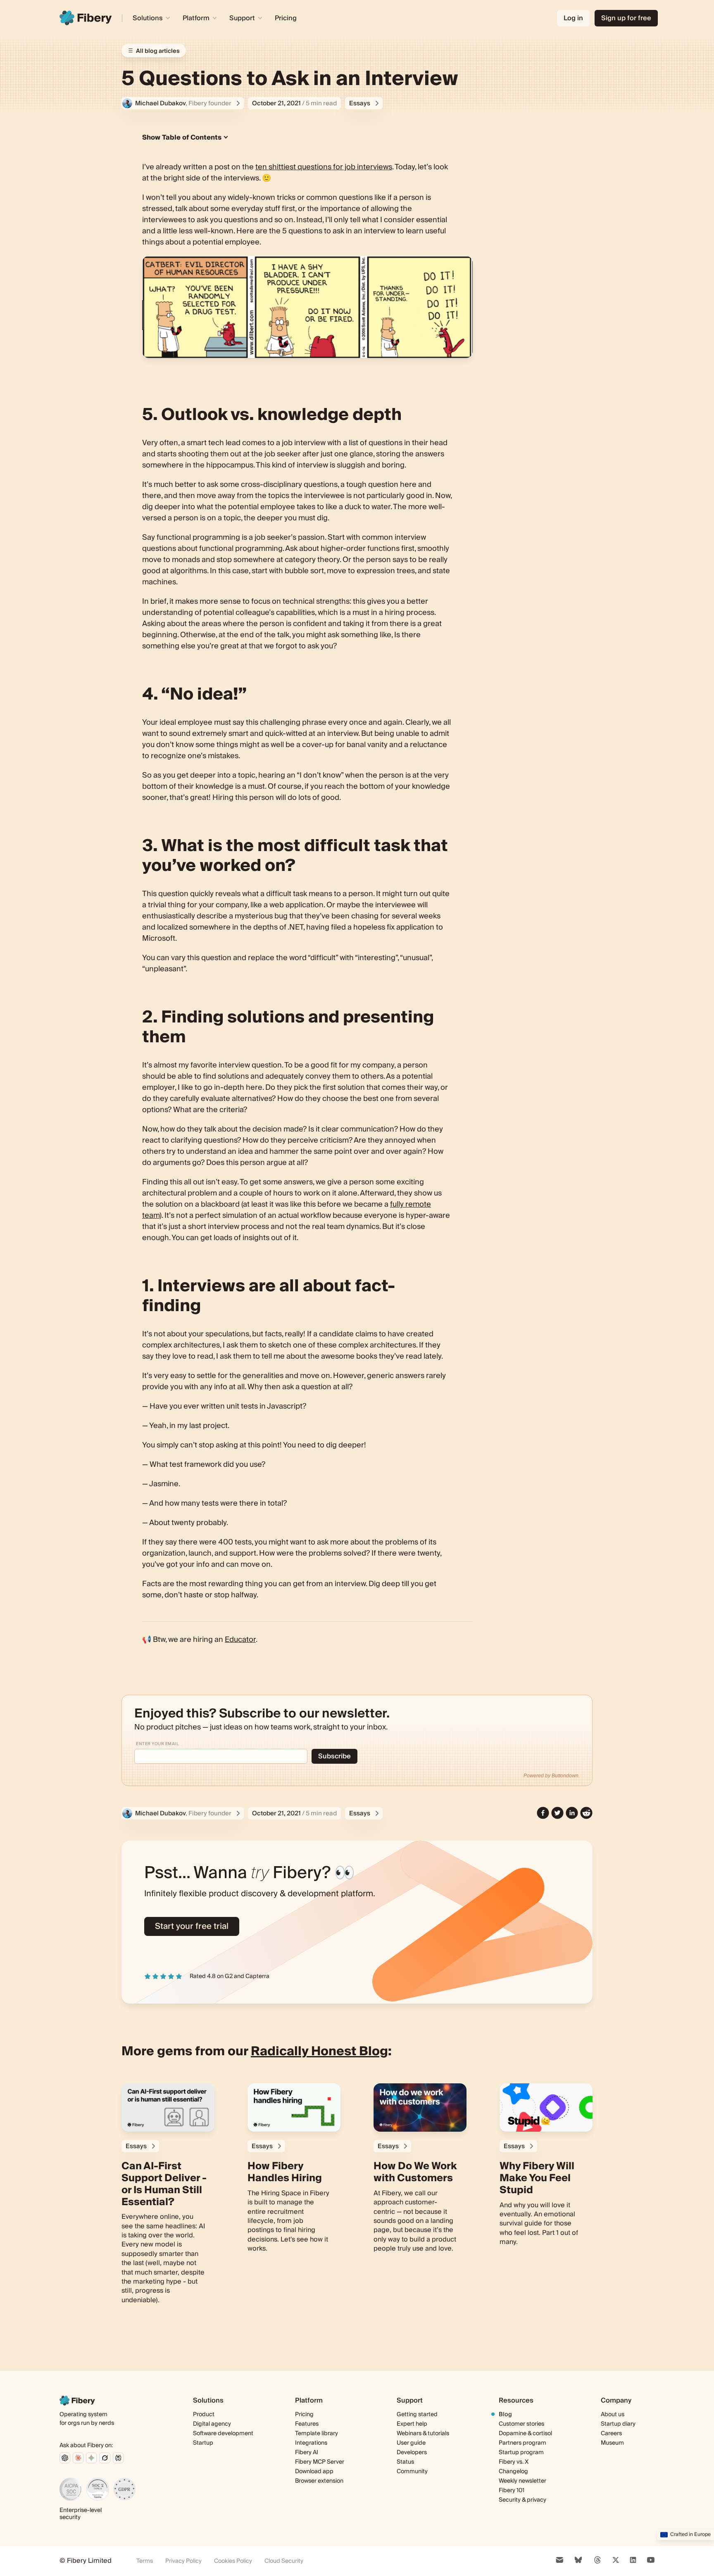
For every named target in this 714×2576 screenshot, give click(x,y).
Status (405, 2462)
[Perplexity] (118, 2458)
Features (307, 2424)
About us (613, 2415)
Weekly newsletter (522, 2481)
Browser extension (319, 2481)
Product (204, 2415)
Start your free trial (192, 1926)
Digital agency (212, 2424)
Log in (573, 18)
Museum (612, 2443)
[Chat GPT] (65, 2458)
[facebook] (543, 1813)
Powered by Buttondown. (552, 1776)
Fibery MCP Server (320, 2462)
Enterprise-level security (81, 2514)
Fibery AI (307, 2453)
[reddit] (586, 1813)
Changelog (513, 2472)
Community (412, 2472)
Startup (203, 2443)
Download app (314, 2472)
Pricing (286, 18)
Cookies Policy (233, 2561)
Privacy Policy (183, 2561)
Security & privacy (522, 2500)
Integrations (311, 2443)
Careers (611, 2434)
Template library (317, 2434)
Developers (412, 2453)
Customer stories (521, 2424)
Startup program (521, 2453)
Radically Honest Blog (319, 2052)
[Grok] (105, 2458)
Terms (145, 2561)
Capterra (257, 1976)
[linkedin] (572, 1813)
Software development (223, 2434)
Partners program (522, 2443)
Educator (240, 1640)
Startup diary (618, 2424)
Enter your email (157, 1744)
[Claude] (78, 2458)
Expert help (412, 2424)
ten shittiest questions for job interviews (324, 167)
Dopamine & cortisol (525, 2434)
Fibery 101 (512, 2491)
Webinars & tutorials (423, 2434)
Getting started (417, 2415)
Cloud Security (284, 2561)
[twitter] (557, 1813)
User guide (411, 2443)
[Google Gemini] (91, 2458)
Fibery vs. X (514, 2462)
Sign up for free (626, 18)
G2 (229, 1976)
